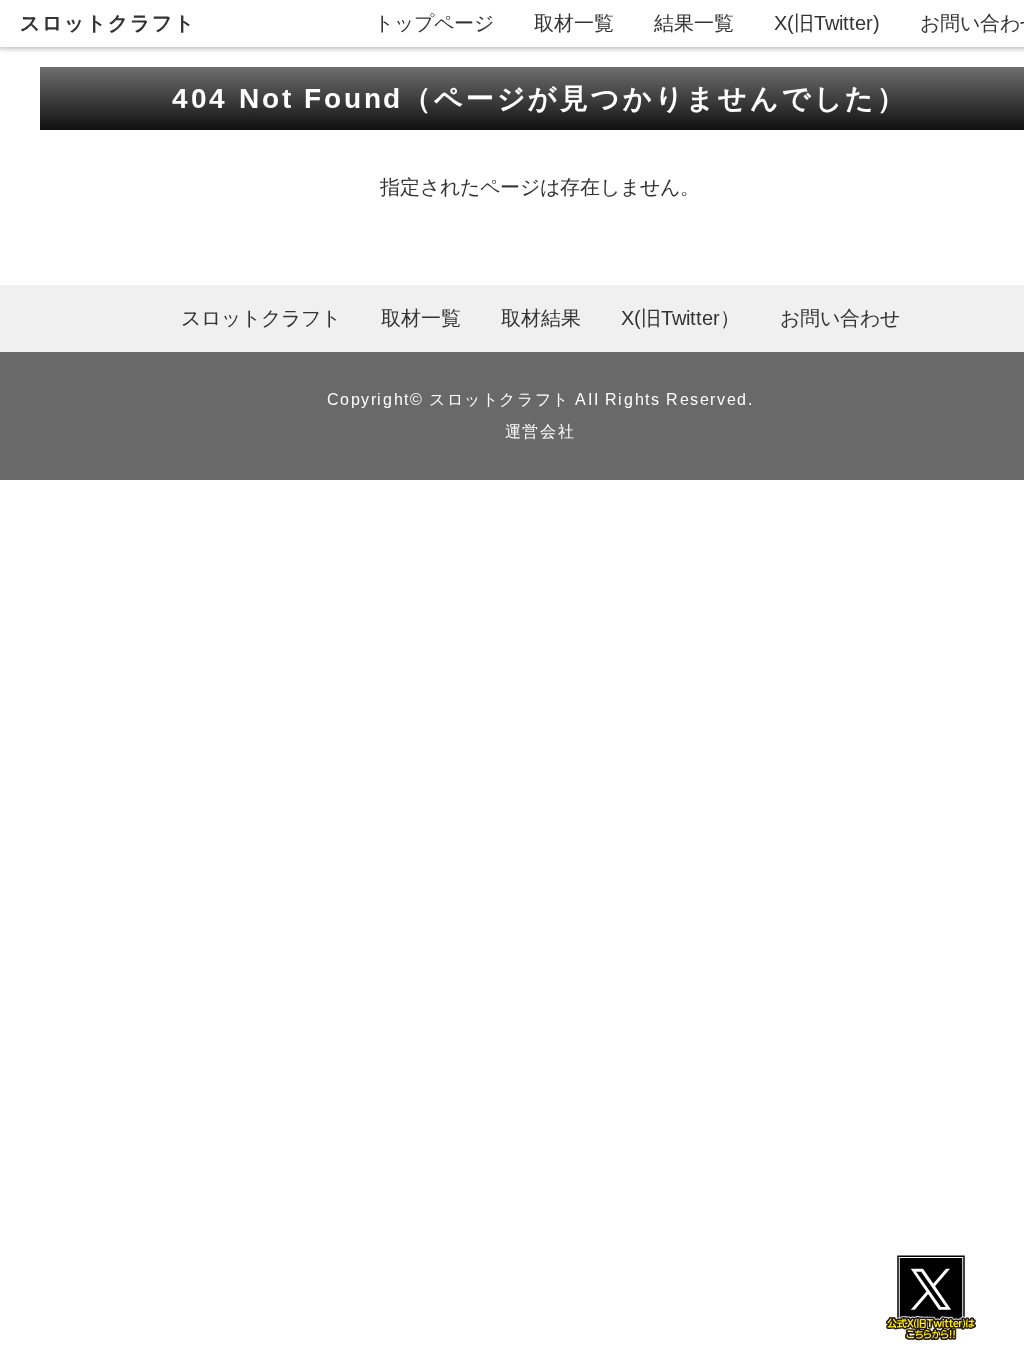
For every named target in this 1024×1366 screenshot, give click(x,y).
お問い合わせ (840, 318)
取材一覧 (574, 23)
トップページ (434, 23)
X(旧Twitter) (827, 23)
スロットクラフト (108, 23)
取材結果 (541, 318)
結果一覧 (694, 23)
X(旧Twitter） (680, 318)
